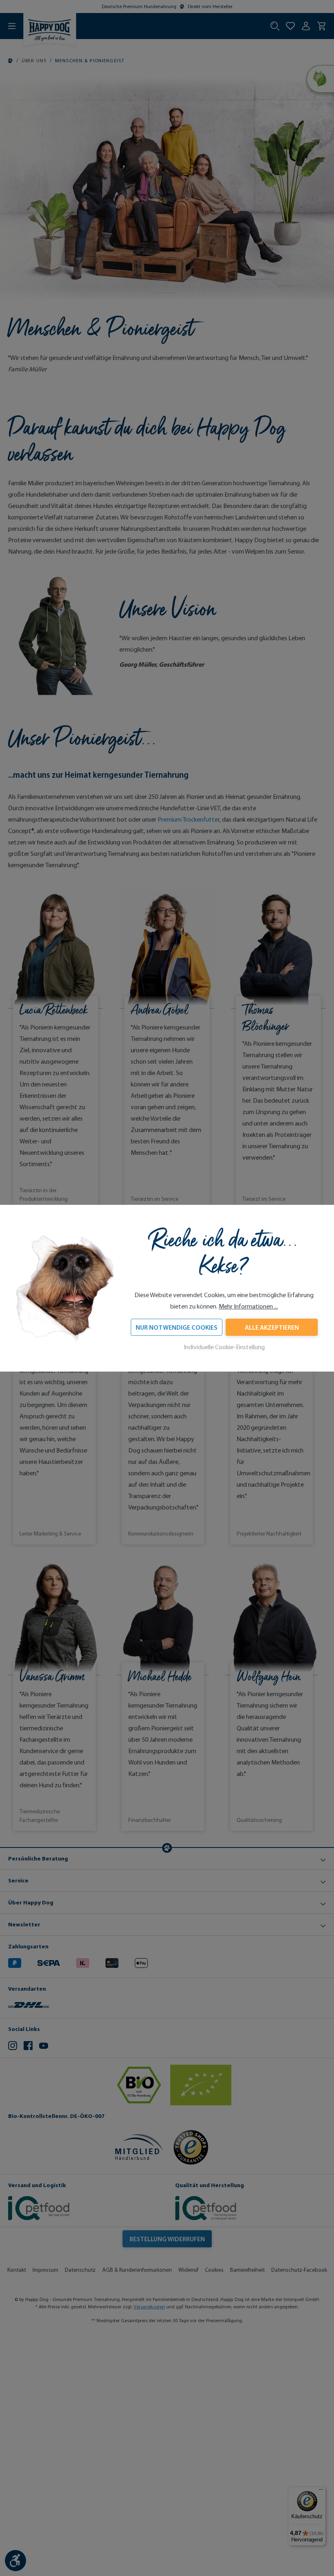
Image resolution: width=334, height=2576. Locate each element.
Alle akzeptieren (272, 1327)
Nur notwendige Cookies (177, 1327)
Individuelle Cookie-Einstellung (224, 1347)
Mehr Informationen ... (248, 1306)
